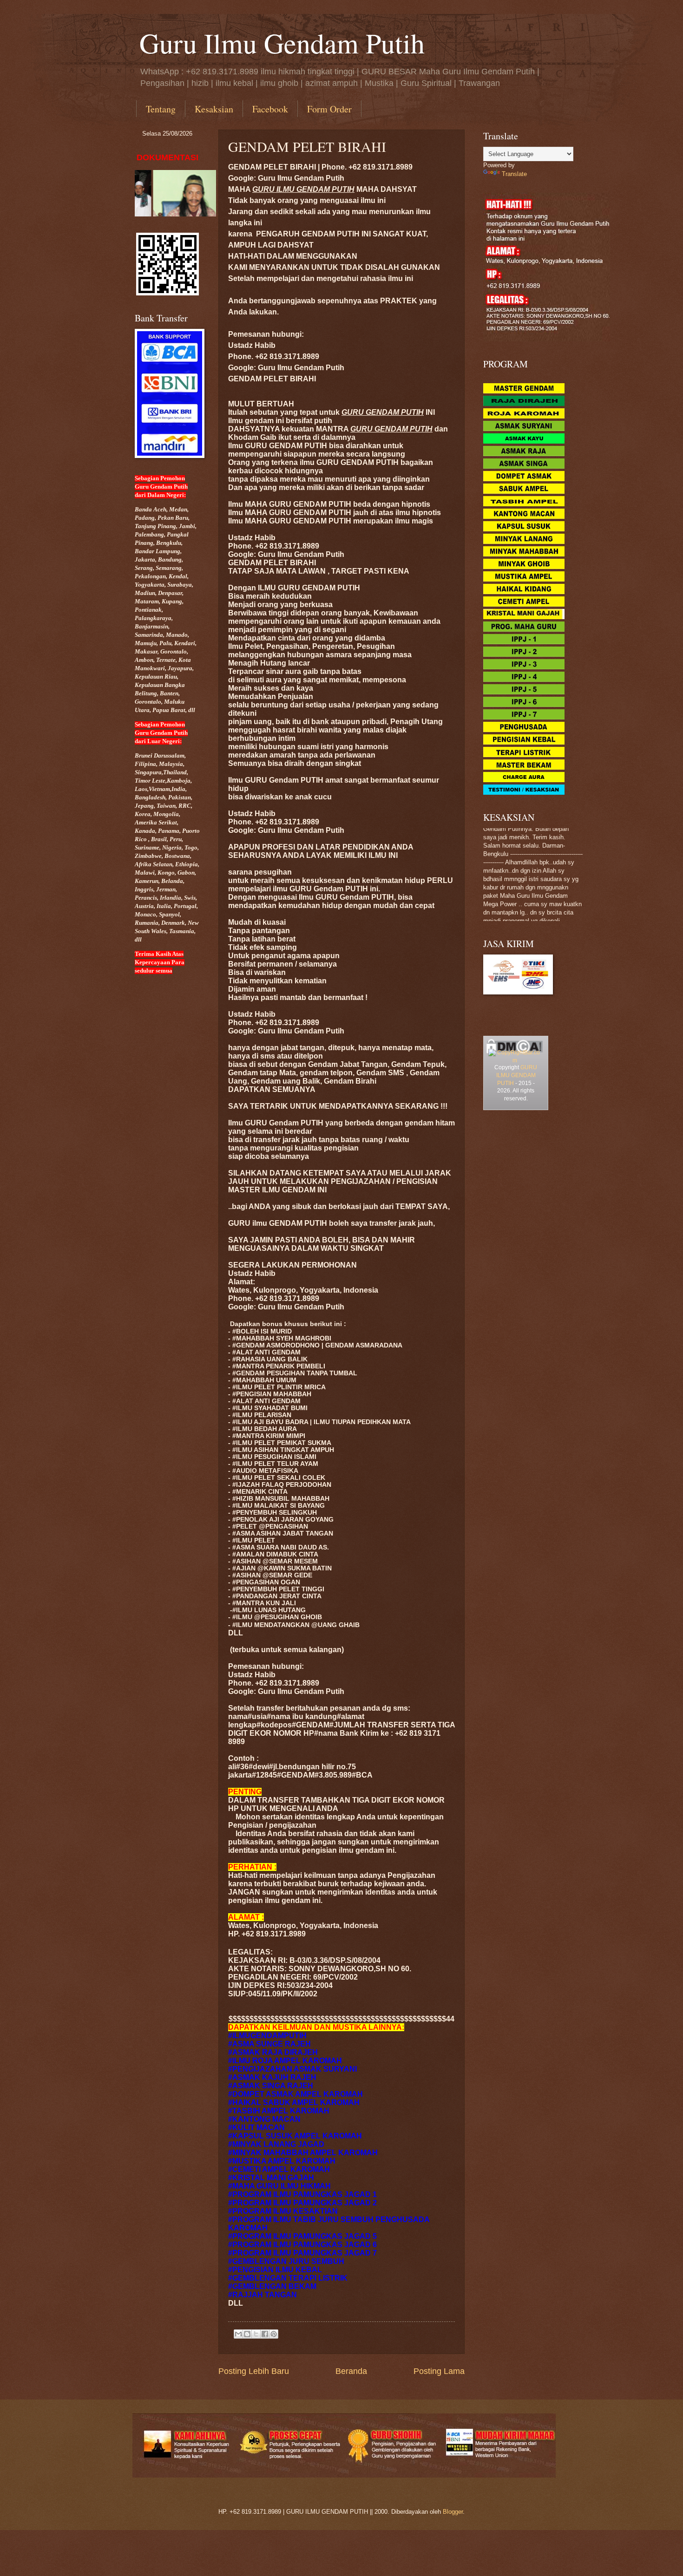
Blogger (453, 2512)
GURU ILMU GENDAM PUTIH (517, 1075)
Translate (514, 174)
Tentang (161, 109)
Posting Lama (439, 2371)
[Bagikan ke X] (256, 2334)
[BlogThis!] (247, 2334)
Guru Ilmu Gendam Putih (282, 43)
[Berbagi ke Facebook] (265, 2334)
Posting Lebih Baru (254, 2371)
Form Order (329, 109)
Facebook (270, 109)
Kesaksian (214, 109)
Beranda (351, 2371)
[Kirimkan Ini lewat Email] (238, 2334)
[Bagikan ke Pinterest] (274, 2334)
